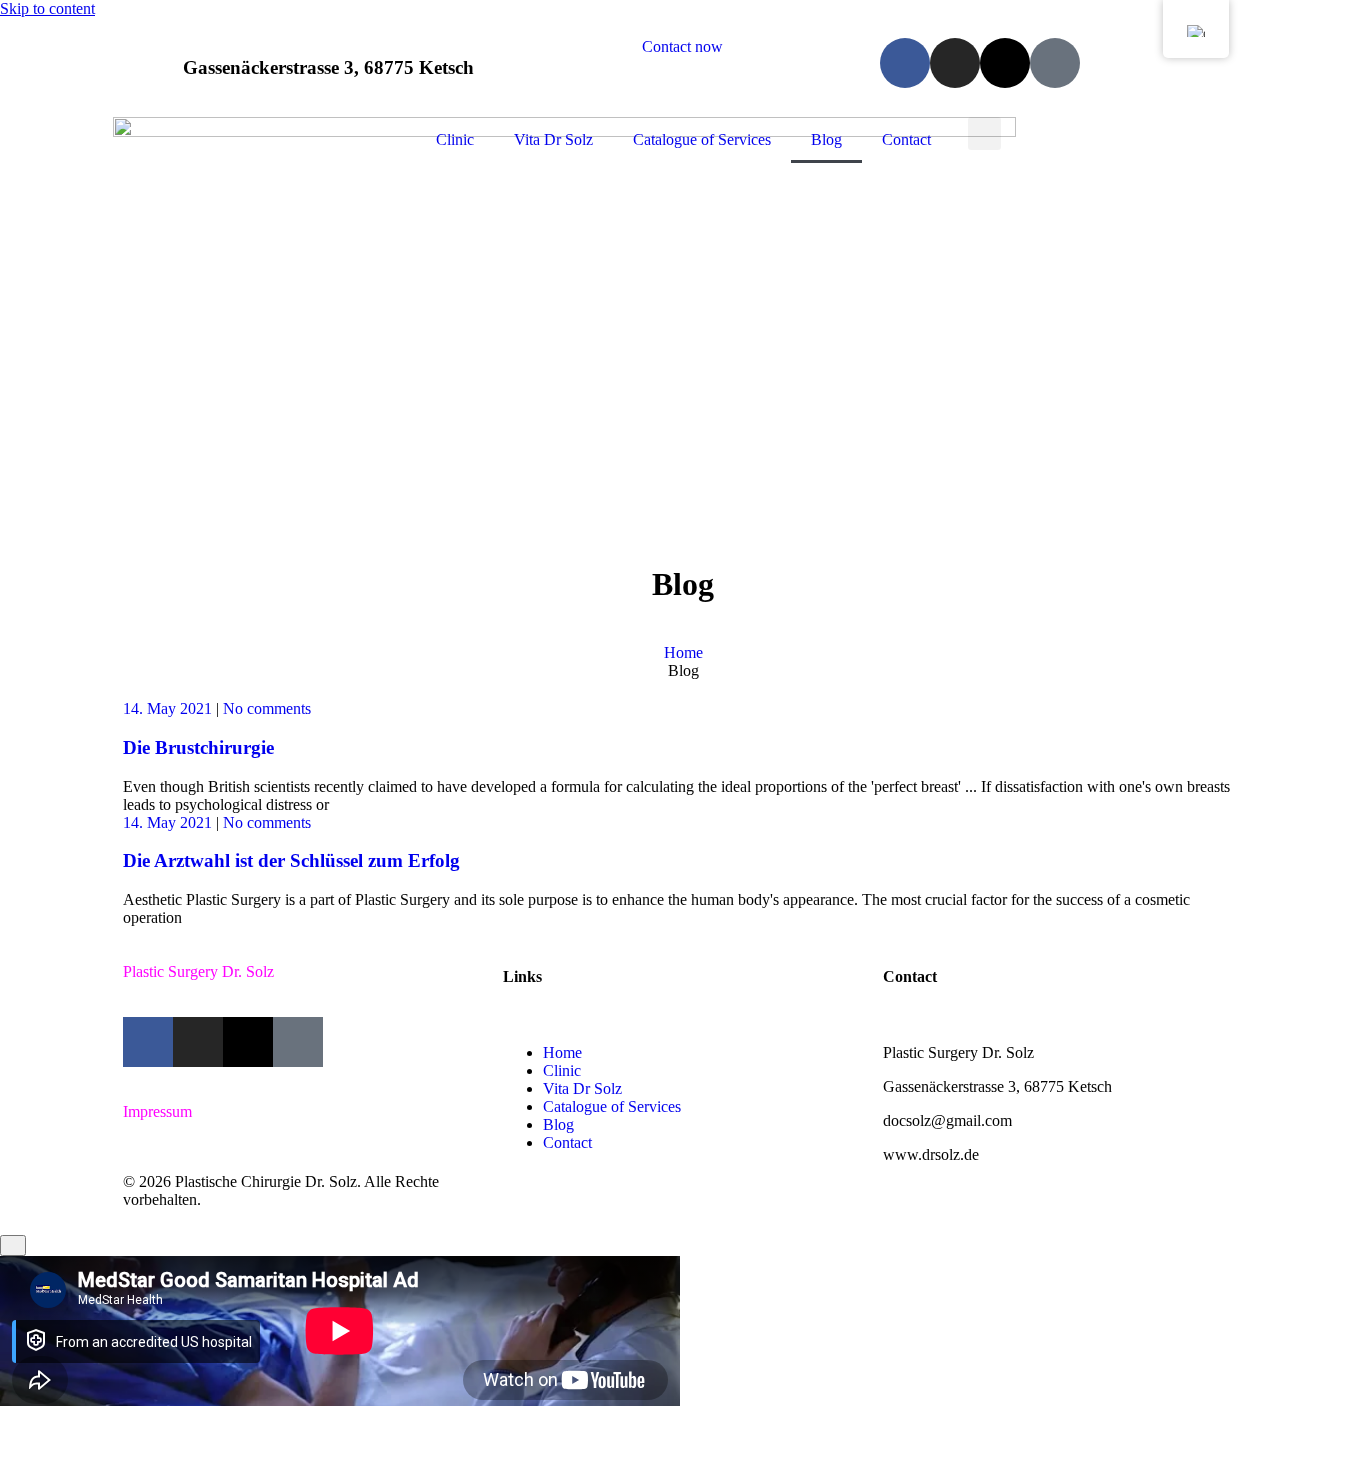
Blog (826, 139)
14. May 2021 (167, 708)
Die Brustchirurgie (198, 747)
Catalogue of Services (702, 139)
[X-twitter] (1005, 63)
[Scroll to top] (13, 1245)
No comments (267, 708)
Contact (906, 139)
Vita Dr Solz (553, 139)
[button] (984, 133)
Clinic (455, 139)
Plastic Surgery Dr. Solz (198, 971)
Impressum (157, 1111)
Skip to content (47, 8)
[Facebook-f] (905, 63)
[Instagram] (955, 63)
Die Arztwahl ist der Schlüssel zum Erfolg (291, 860)
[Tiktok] (1055, 63)
